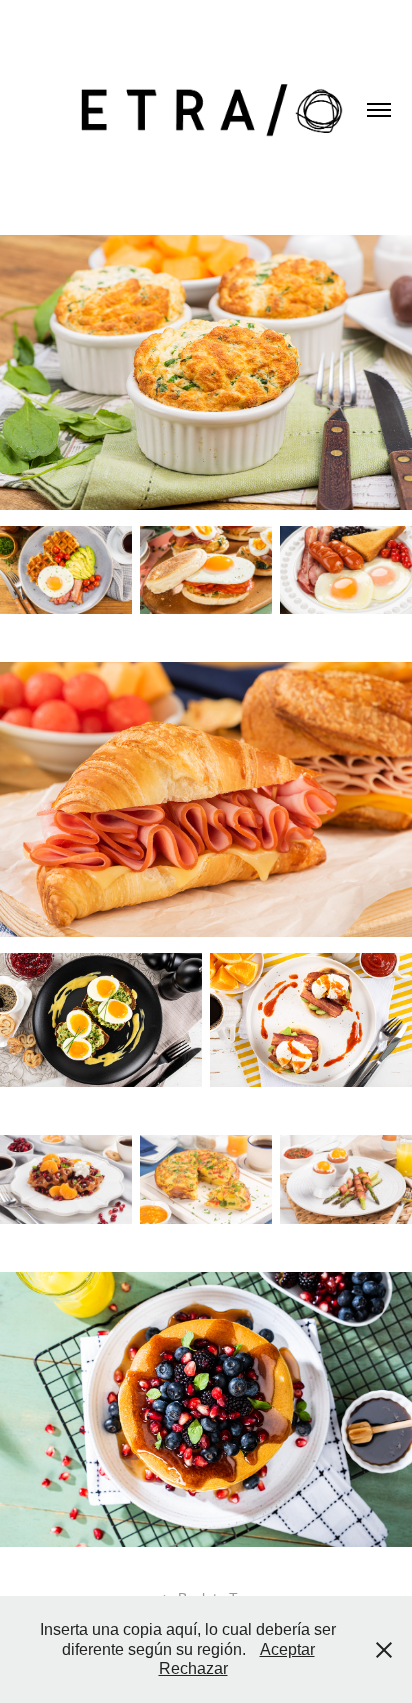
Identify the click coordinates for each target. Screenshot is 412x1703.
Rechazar (193, 1668)
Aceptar (287, 1649)
